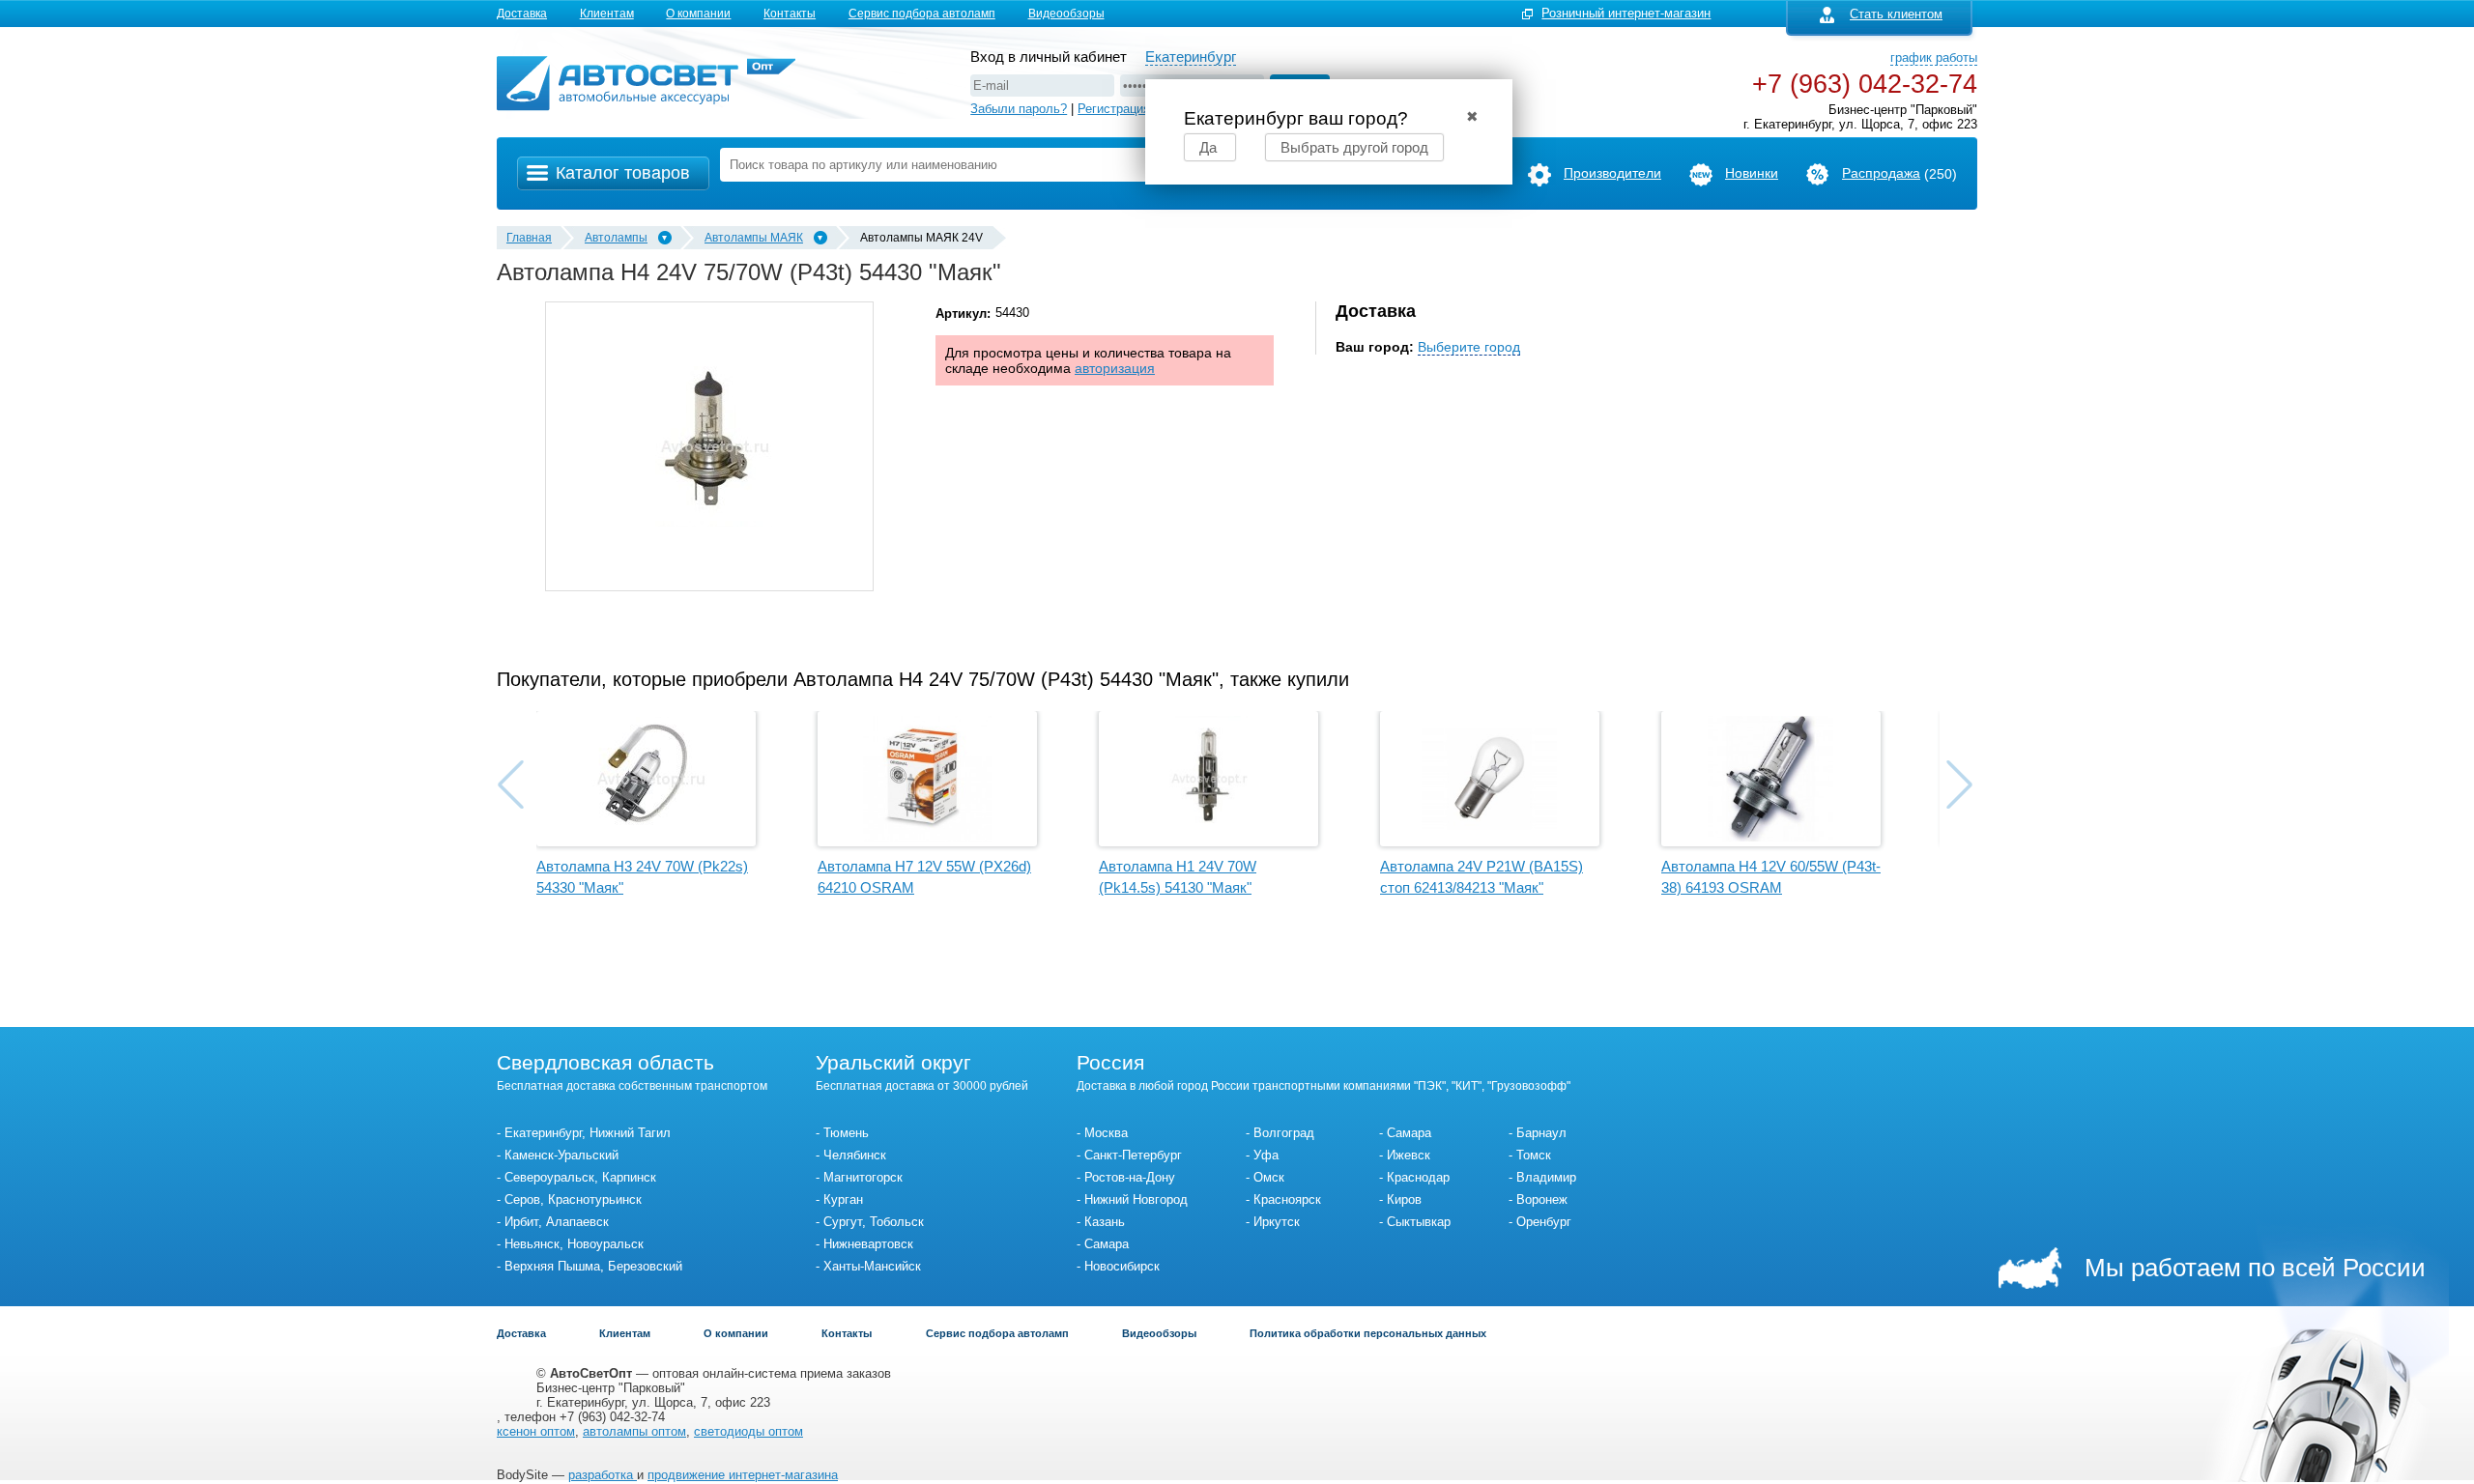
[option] (709, 446)
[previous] (511, 785)
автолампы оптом (634, 1431)
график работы (1934, 57)
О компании (698, 14)
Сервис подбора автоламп (922, 14)
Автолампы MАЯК (754, 238)
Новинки (1752, 173)
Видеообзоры (1066, 14)
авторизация (1115, 368)
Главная (529, 238)
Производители (1612, 173)
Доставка (522, 14)
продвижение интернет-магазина (743, 1475)
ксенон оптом (536, 1431)
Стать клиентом (1896, 14)
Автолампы (616, 238)
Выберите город (1469, 347)
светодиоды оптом (748, 1431)
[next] (1959, 785)
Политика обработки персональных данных (1368, 1333)
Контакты (790, 14)
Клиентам (607, 14)
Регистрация (1114, 109)
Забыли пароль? (1019, 109)
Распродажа (1881, 173)
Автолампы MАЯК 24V (921, 238)
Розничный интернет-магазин (1626, 13)
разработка (603, 1475)
